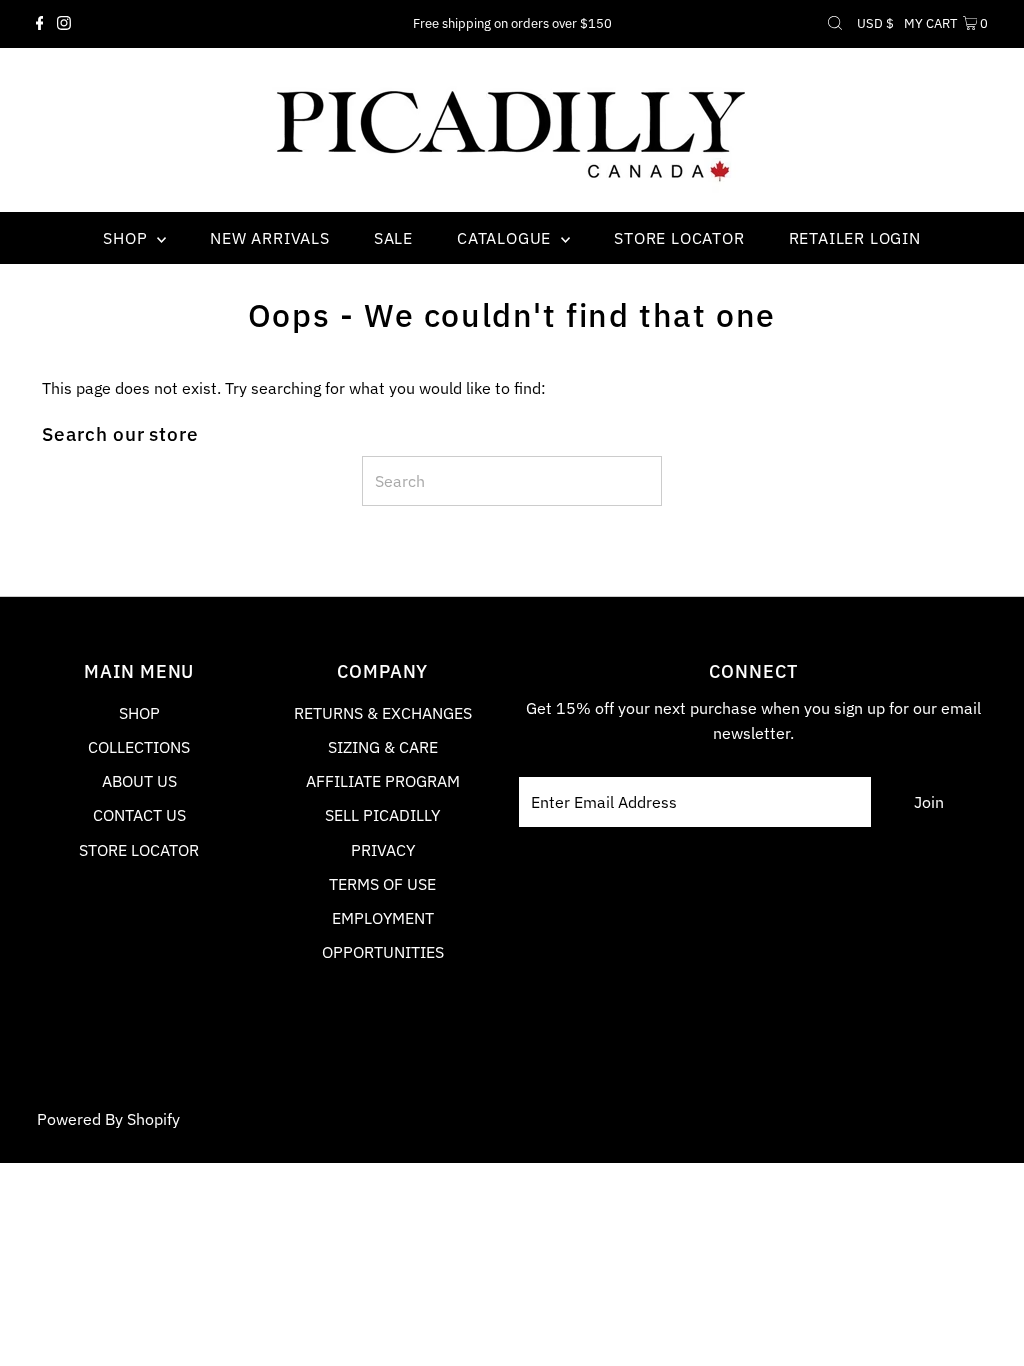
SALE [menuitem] (393, 238)
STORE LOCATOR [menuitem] (679, 238)
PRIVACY (383, 850)
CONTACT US (139, 815)
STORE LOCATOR (139, 850)
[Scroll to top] (984, 1326)
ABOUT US (139, 781)
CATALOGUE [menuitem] (506, 238)
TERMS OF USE (382, 884)
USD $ (875, 23)
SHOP (139, 713)
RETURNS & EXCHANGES (383, 713)
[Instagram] (64, 24)
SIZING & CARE (383, 747)
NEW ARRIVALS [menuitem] (270, 238)
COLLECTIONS (139, 747)
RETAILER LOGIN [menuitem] (855, 238)
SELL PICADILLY (382, 815)
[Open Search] (835, 24)
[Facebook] (40, 24)
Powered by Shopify (108, 1119)
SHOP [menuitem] (127, 238)
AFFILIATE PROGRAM (383, 781)
